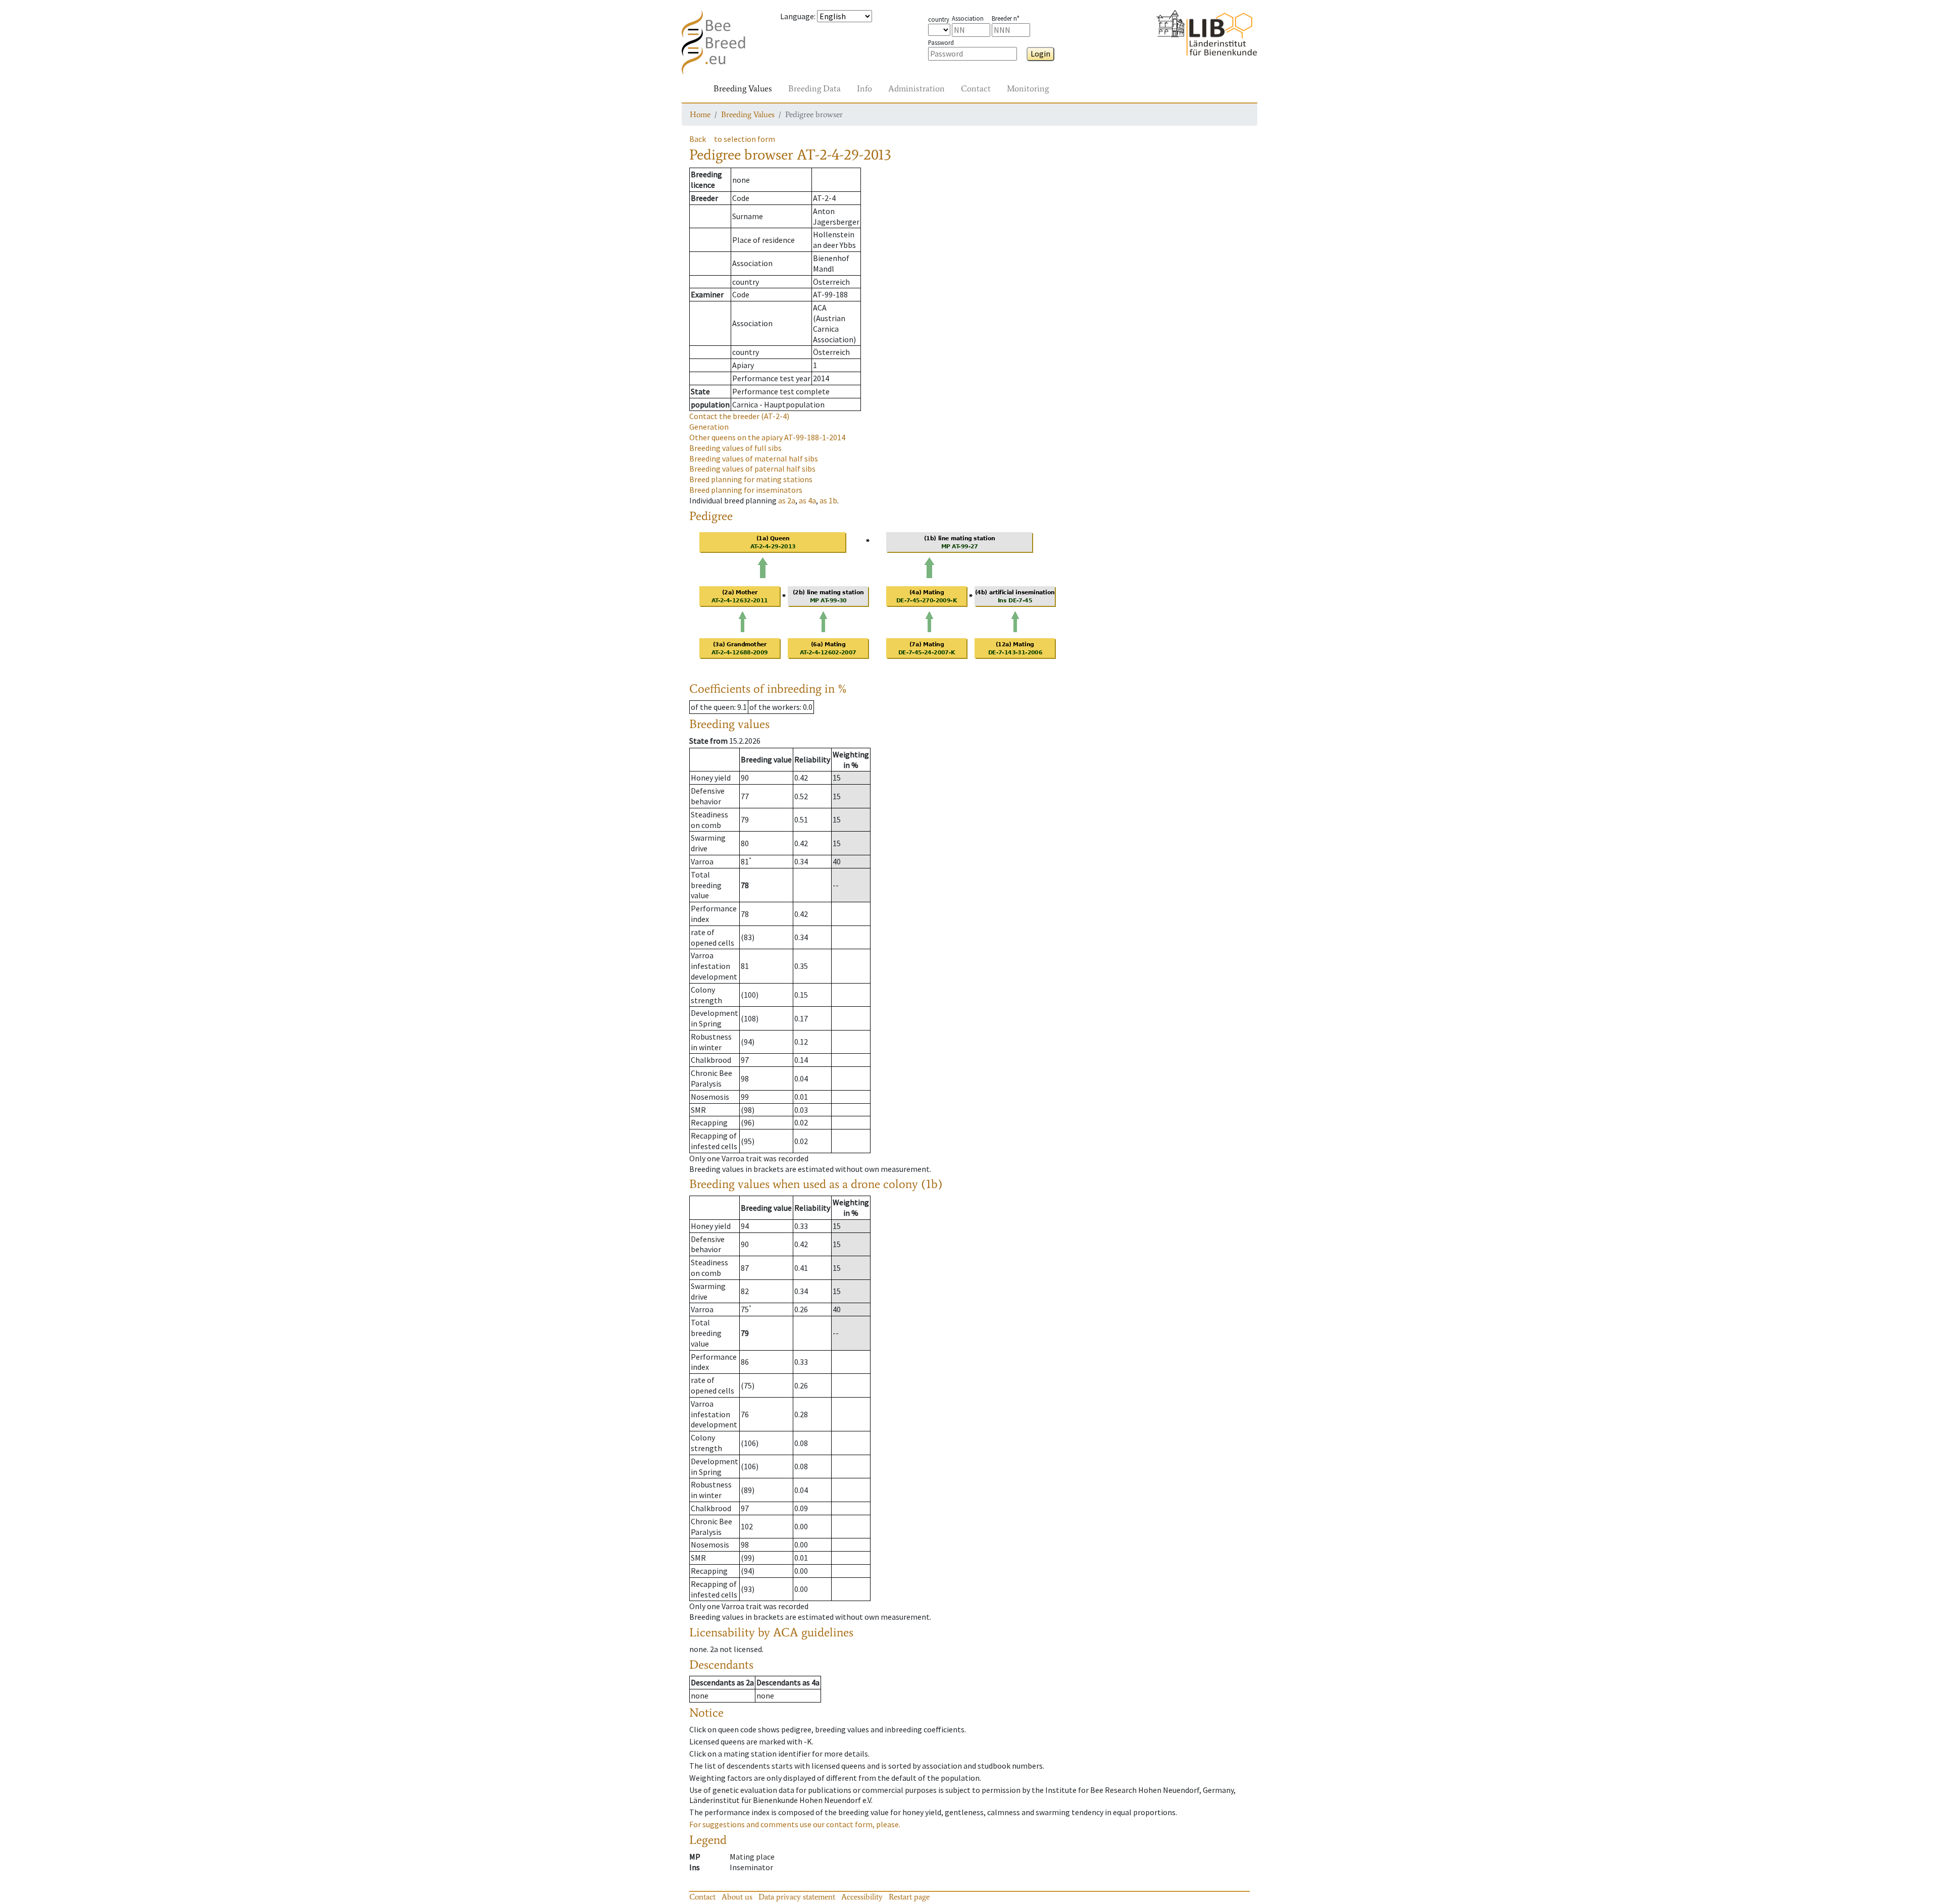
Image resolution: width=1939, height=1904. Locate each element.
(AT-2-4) (739, 416)
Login (1040, 54)
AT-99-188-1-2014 (767, 437)
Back (698, 139)
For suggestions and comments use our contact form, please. (795, 1824)
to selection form (745, 139)
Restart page (909, 1897)
